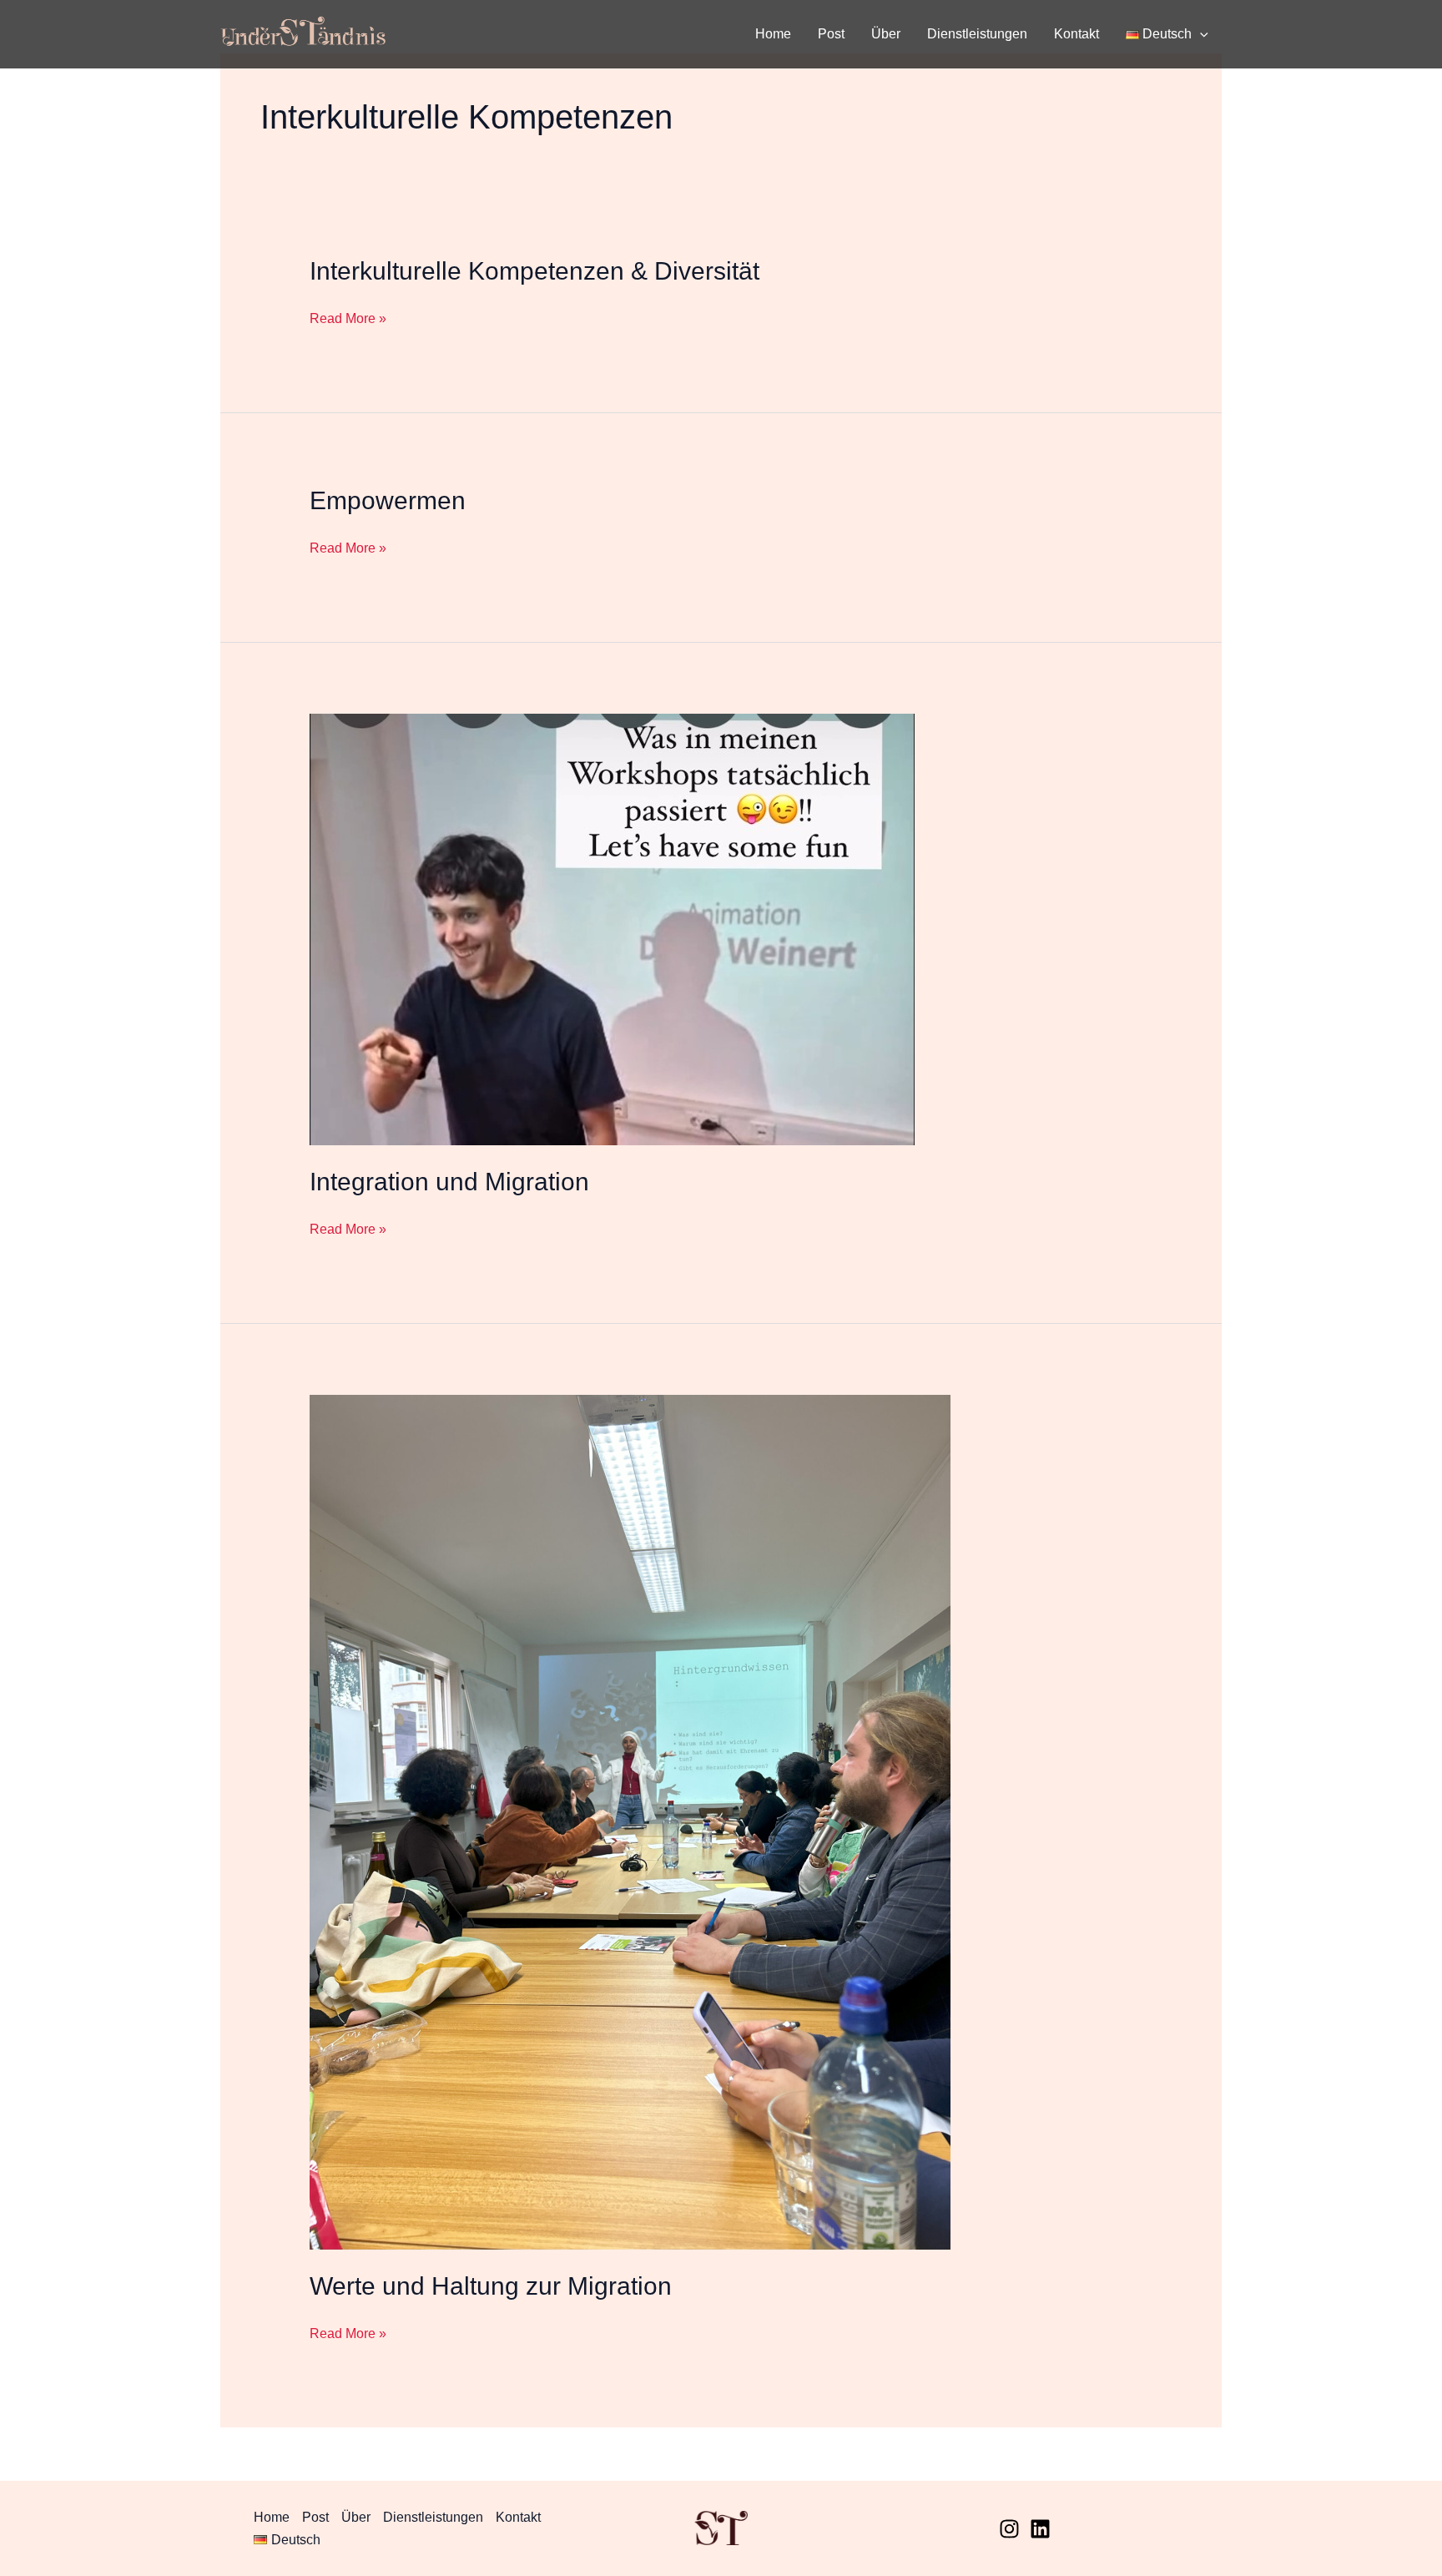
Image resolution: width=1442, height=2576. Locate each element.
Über (886, 34)
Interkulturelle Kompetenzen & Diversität (534, 271)
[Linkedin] (1040, 2529)
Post (831, 34)
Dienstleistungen (977, 34)
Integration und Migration (449, 1182)
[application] (1200, 34)
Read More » (348, 318)
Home (773, 34)
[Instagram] (1009, 2529)
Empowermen (388, 500)
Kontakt (1076, 34)
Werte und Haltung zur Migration (491, 2286)
